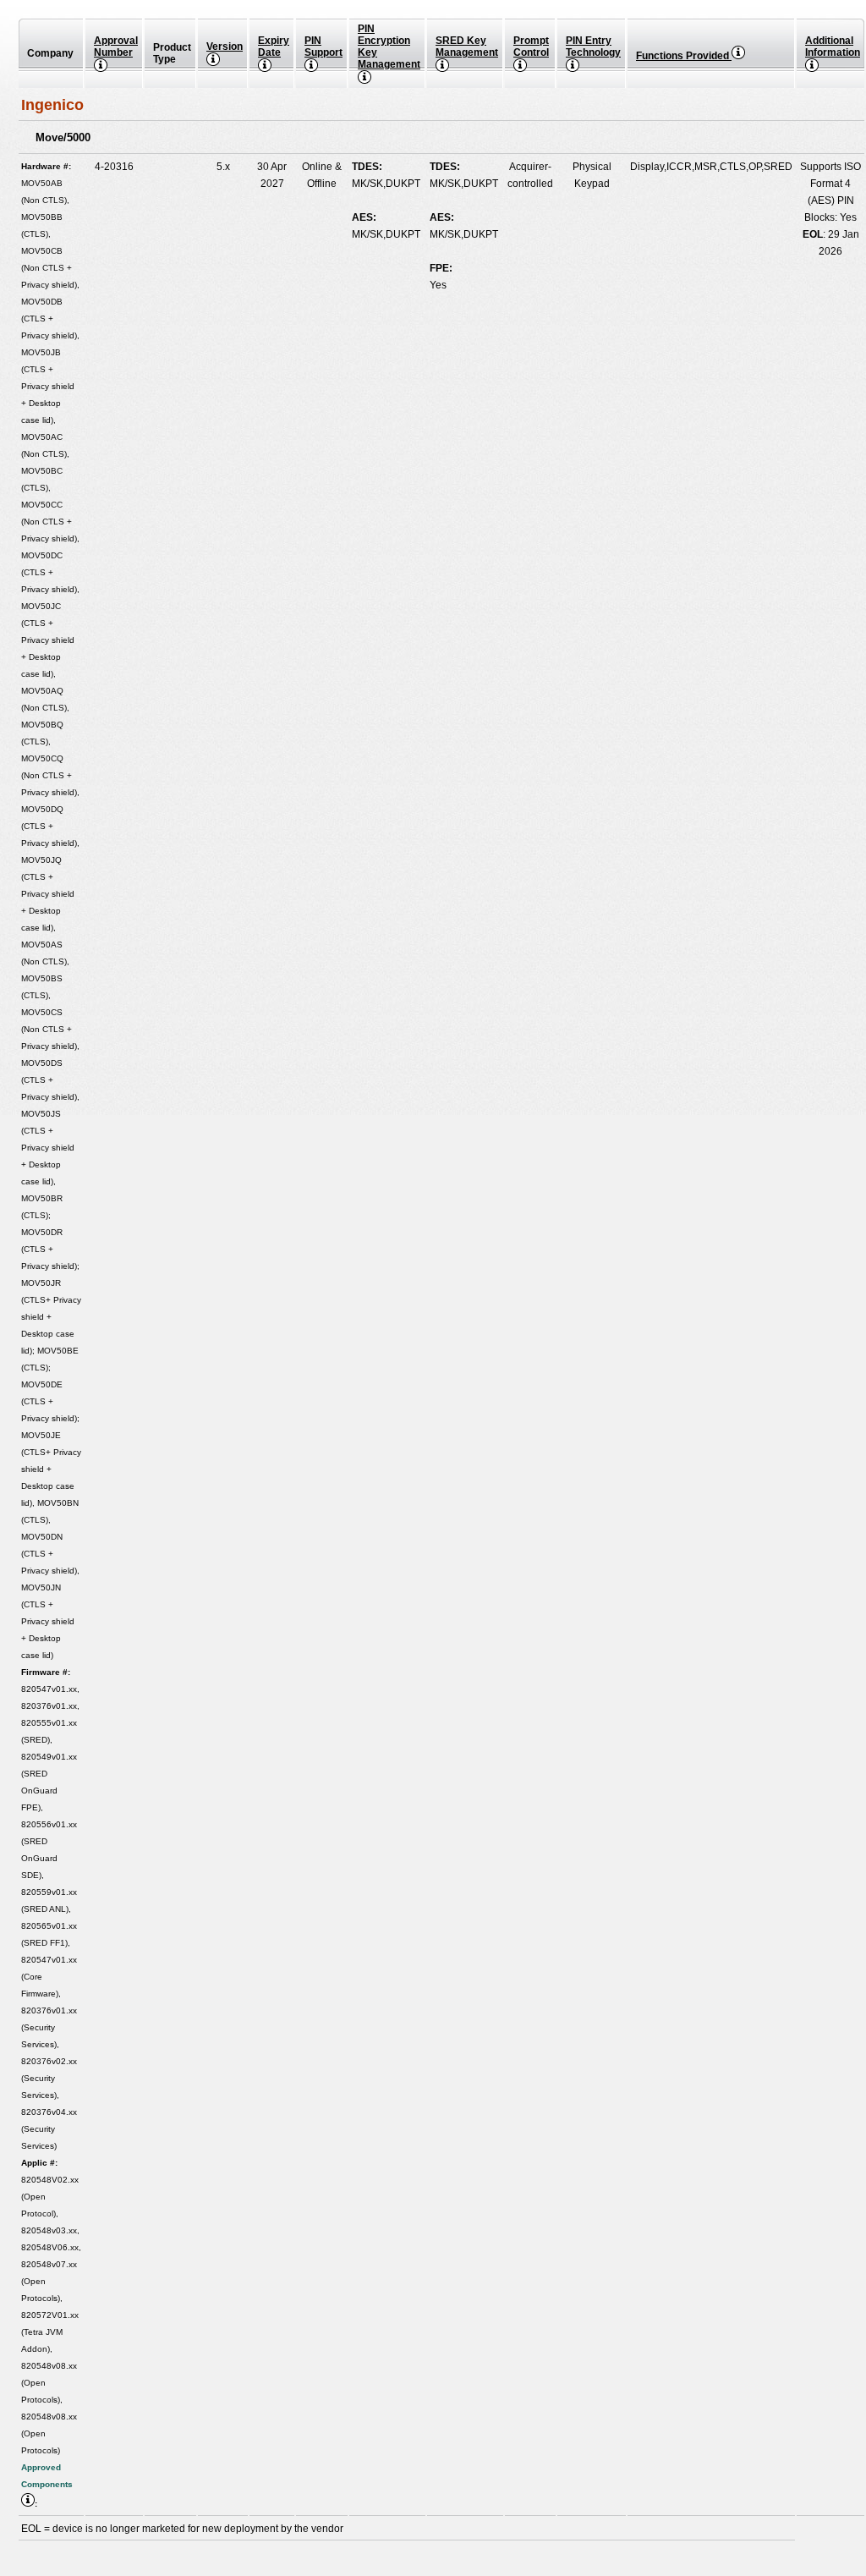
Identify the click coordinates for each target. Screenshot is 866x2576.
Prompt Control (531, 47)
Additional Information (833, 47)
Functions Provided (684, 56)
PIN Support (323, 47)
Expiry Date (274, 47)
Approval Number (116, 47)
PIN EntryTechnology (593, 47)
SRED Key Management (467, 47)
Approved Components (47, 2476)
